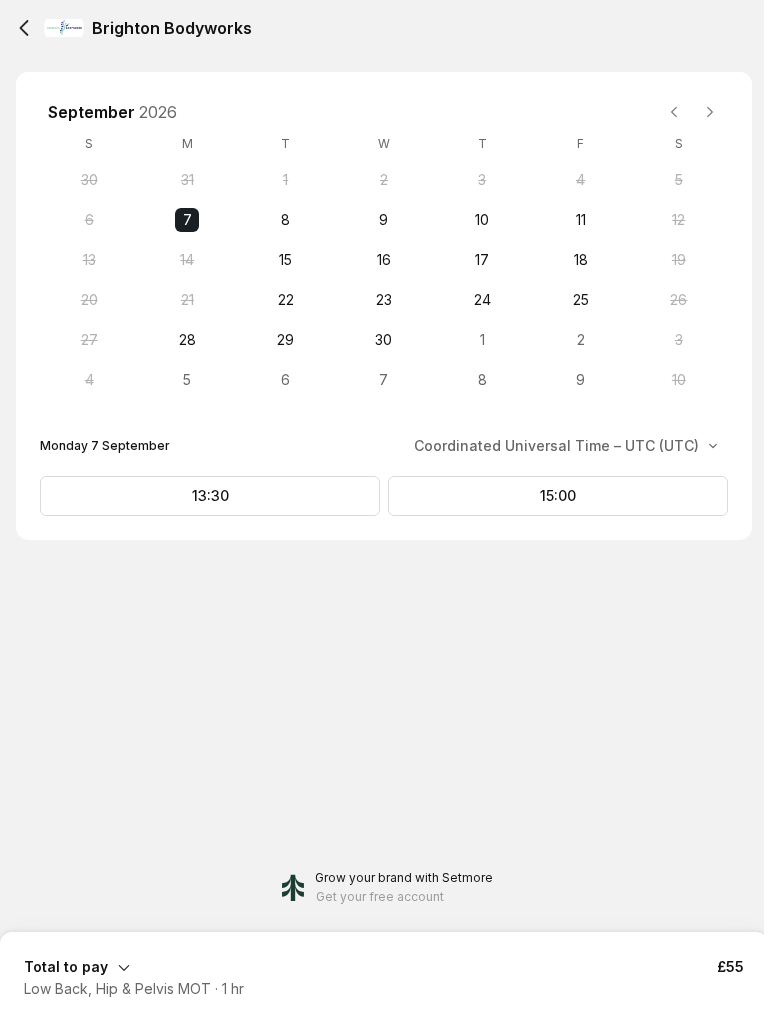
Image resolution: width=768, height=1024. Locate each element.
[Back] (24, 28)
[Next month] (710, 112)
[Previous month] (674, 112)
